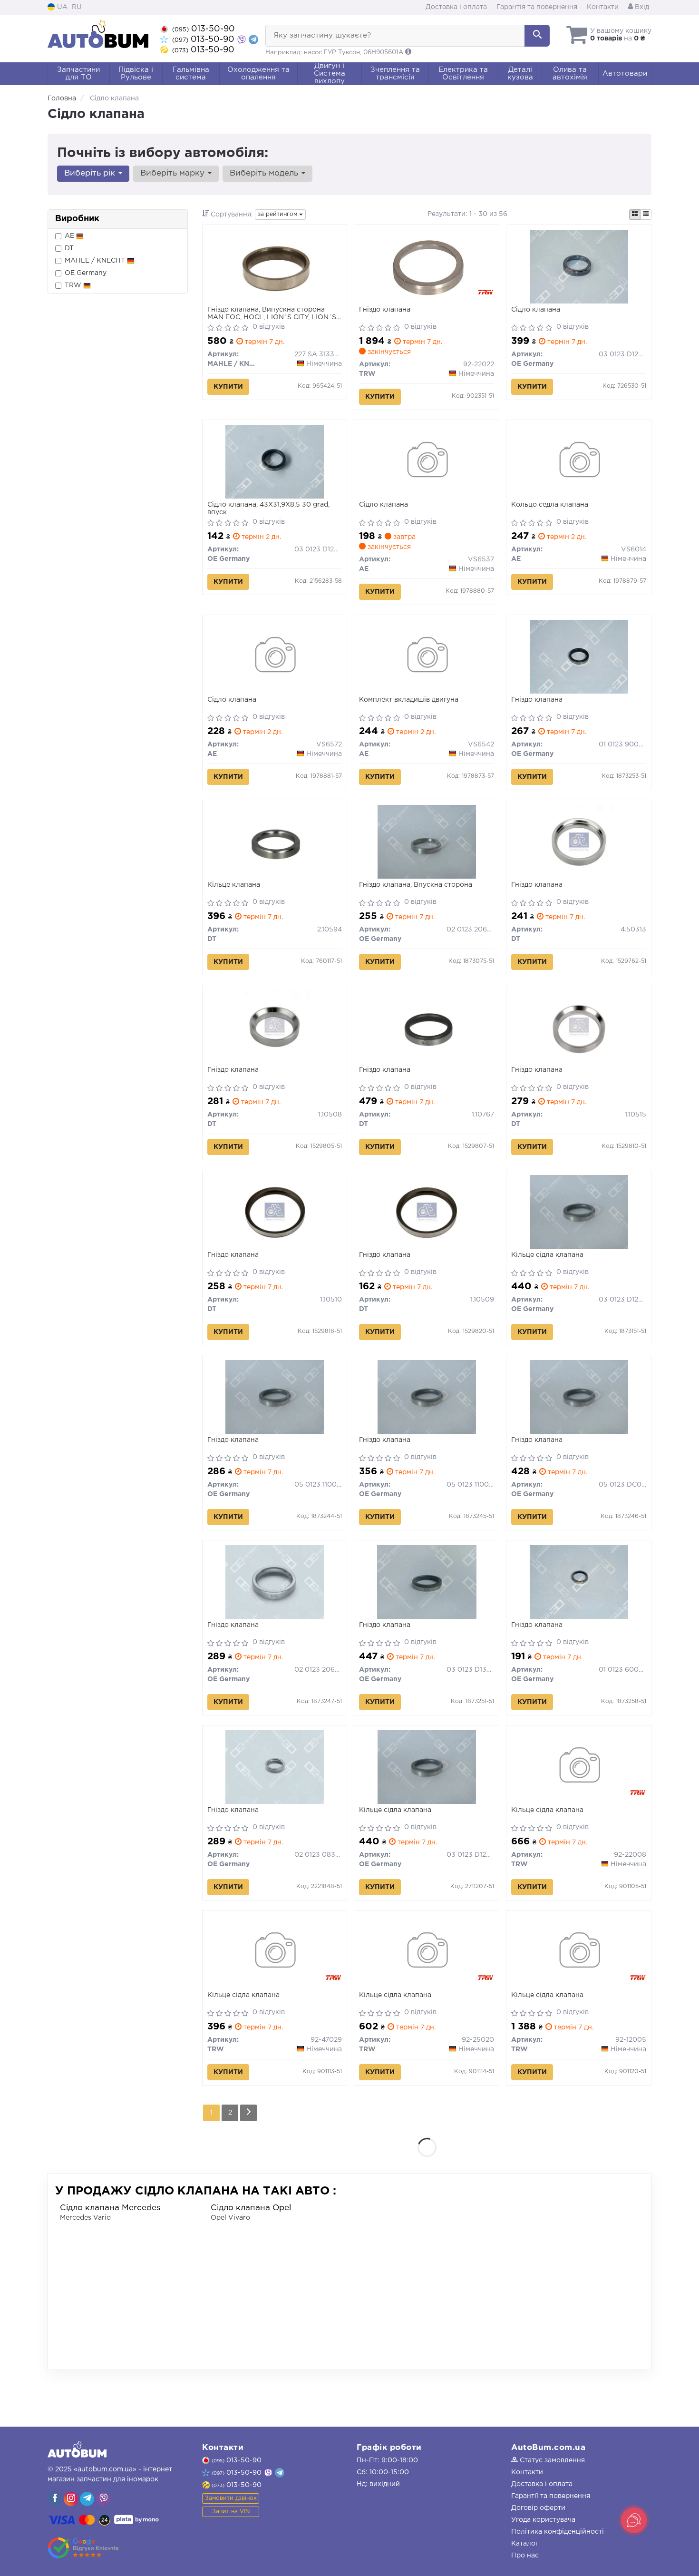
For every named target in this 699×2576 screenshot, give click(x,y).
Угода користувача (543, 2520)
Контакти (603, 7)
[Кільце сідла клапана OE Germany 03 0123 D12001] (427, 1767)
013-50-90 (204, 29)
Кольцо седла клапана (550, 505)
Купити (228, 387)
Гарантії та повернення (551, 2496)
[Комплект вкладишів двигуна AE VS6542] (427, 656)
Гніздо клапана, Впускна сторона (416, 885)
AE (70, 236)
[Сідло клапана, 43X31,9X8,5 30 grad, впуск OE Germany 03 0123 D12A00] (275, 461)
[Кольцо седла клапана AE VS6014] (579, 461)
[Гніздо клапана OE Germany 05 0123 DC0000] (579, 1397)
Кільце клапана (234, 885)
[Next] (248, 2113)
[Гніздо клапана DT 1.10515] (579, 1027)
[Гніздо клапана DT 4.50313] (579, 842)
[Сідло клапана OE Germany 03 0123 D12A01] (579, 266)
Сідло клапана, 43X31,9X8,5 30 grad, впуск (268, 509)
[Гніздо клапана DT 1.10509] (427, 1212)
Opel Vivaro (230, 2218)
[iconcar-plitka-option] (635, 215)
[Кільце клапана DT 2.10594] (275, 842)
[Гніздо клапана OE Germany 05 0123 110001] (427, 1397)
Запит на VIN (231, 2512)
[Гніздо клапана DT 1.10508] (275, 1027)
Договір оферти (538, 2508)
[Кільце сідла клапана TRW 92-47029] (275, 1952)
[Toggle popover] (634, 2520)
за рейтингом (278, 214)
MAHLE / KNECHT (96, 261)
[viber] (55, 2499)
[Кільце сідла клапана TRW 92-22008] (579, 1767)
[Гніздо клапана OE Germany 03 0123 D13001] (427, 1582)
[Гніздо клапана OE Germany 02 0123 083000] (275, 1767)
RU (77, 7)
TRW (74, 285)
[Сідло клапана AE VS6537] (427, 461)
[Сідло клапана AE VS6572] (275, 656)
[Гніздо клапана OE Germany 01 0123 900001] (579, 656)
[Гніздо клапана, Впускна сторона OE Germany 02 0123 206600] (427, 842)
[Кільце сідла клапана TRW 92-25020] (427, 1952)
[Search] (537, 36)
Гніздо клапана (385, 310)
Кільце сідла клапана (547, 1255)
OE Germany (86, 273)
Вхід (641, 7)
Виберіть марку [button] (174, 173)
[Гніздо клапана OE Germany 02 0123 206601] (275, 1582)
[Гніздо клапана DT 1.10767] (427, 1027)
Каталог (525, 2544)
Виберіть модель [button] (265, 173)
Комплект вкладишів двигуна (409, 700)
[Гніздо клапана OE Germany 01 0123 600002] (579, 1582)
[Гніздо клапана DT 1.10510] (275, 1212)
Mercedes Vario (85, 2218)
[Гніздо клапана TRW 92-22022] (427, 266)
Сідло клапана (536, 310)
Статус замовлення (551, 2460)
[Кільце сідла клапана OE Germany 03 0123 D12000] (579, 1212)
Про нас (525, 2556)
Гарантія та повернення (537, 7)
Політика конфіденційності (558, 2532)
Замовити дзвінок (231, 2498)
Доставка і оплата (456, 7)
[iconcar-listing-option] (646, 215)
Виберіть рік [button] (91, 173)
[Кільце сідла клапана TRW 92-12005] (579, 1952)
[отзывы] (84, 2548)
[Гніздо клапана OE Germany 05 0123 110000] (275, 1397)
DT (69, 248)
